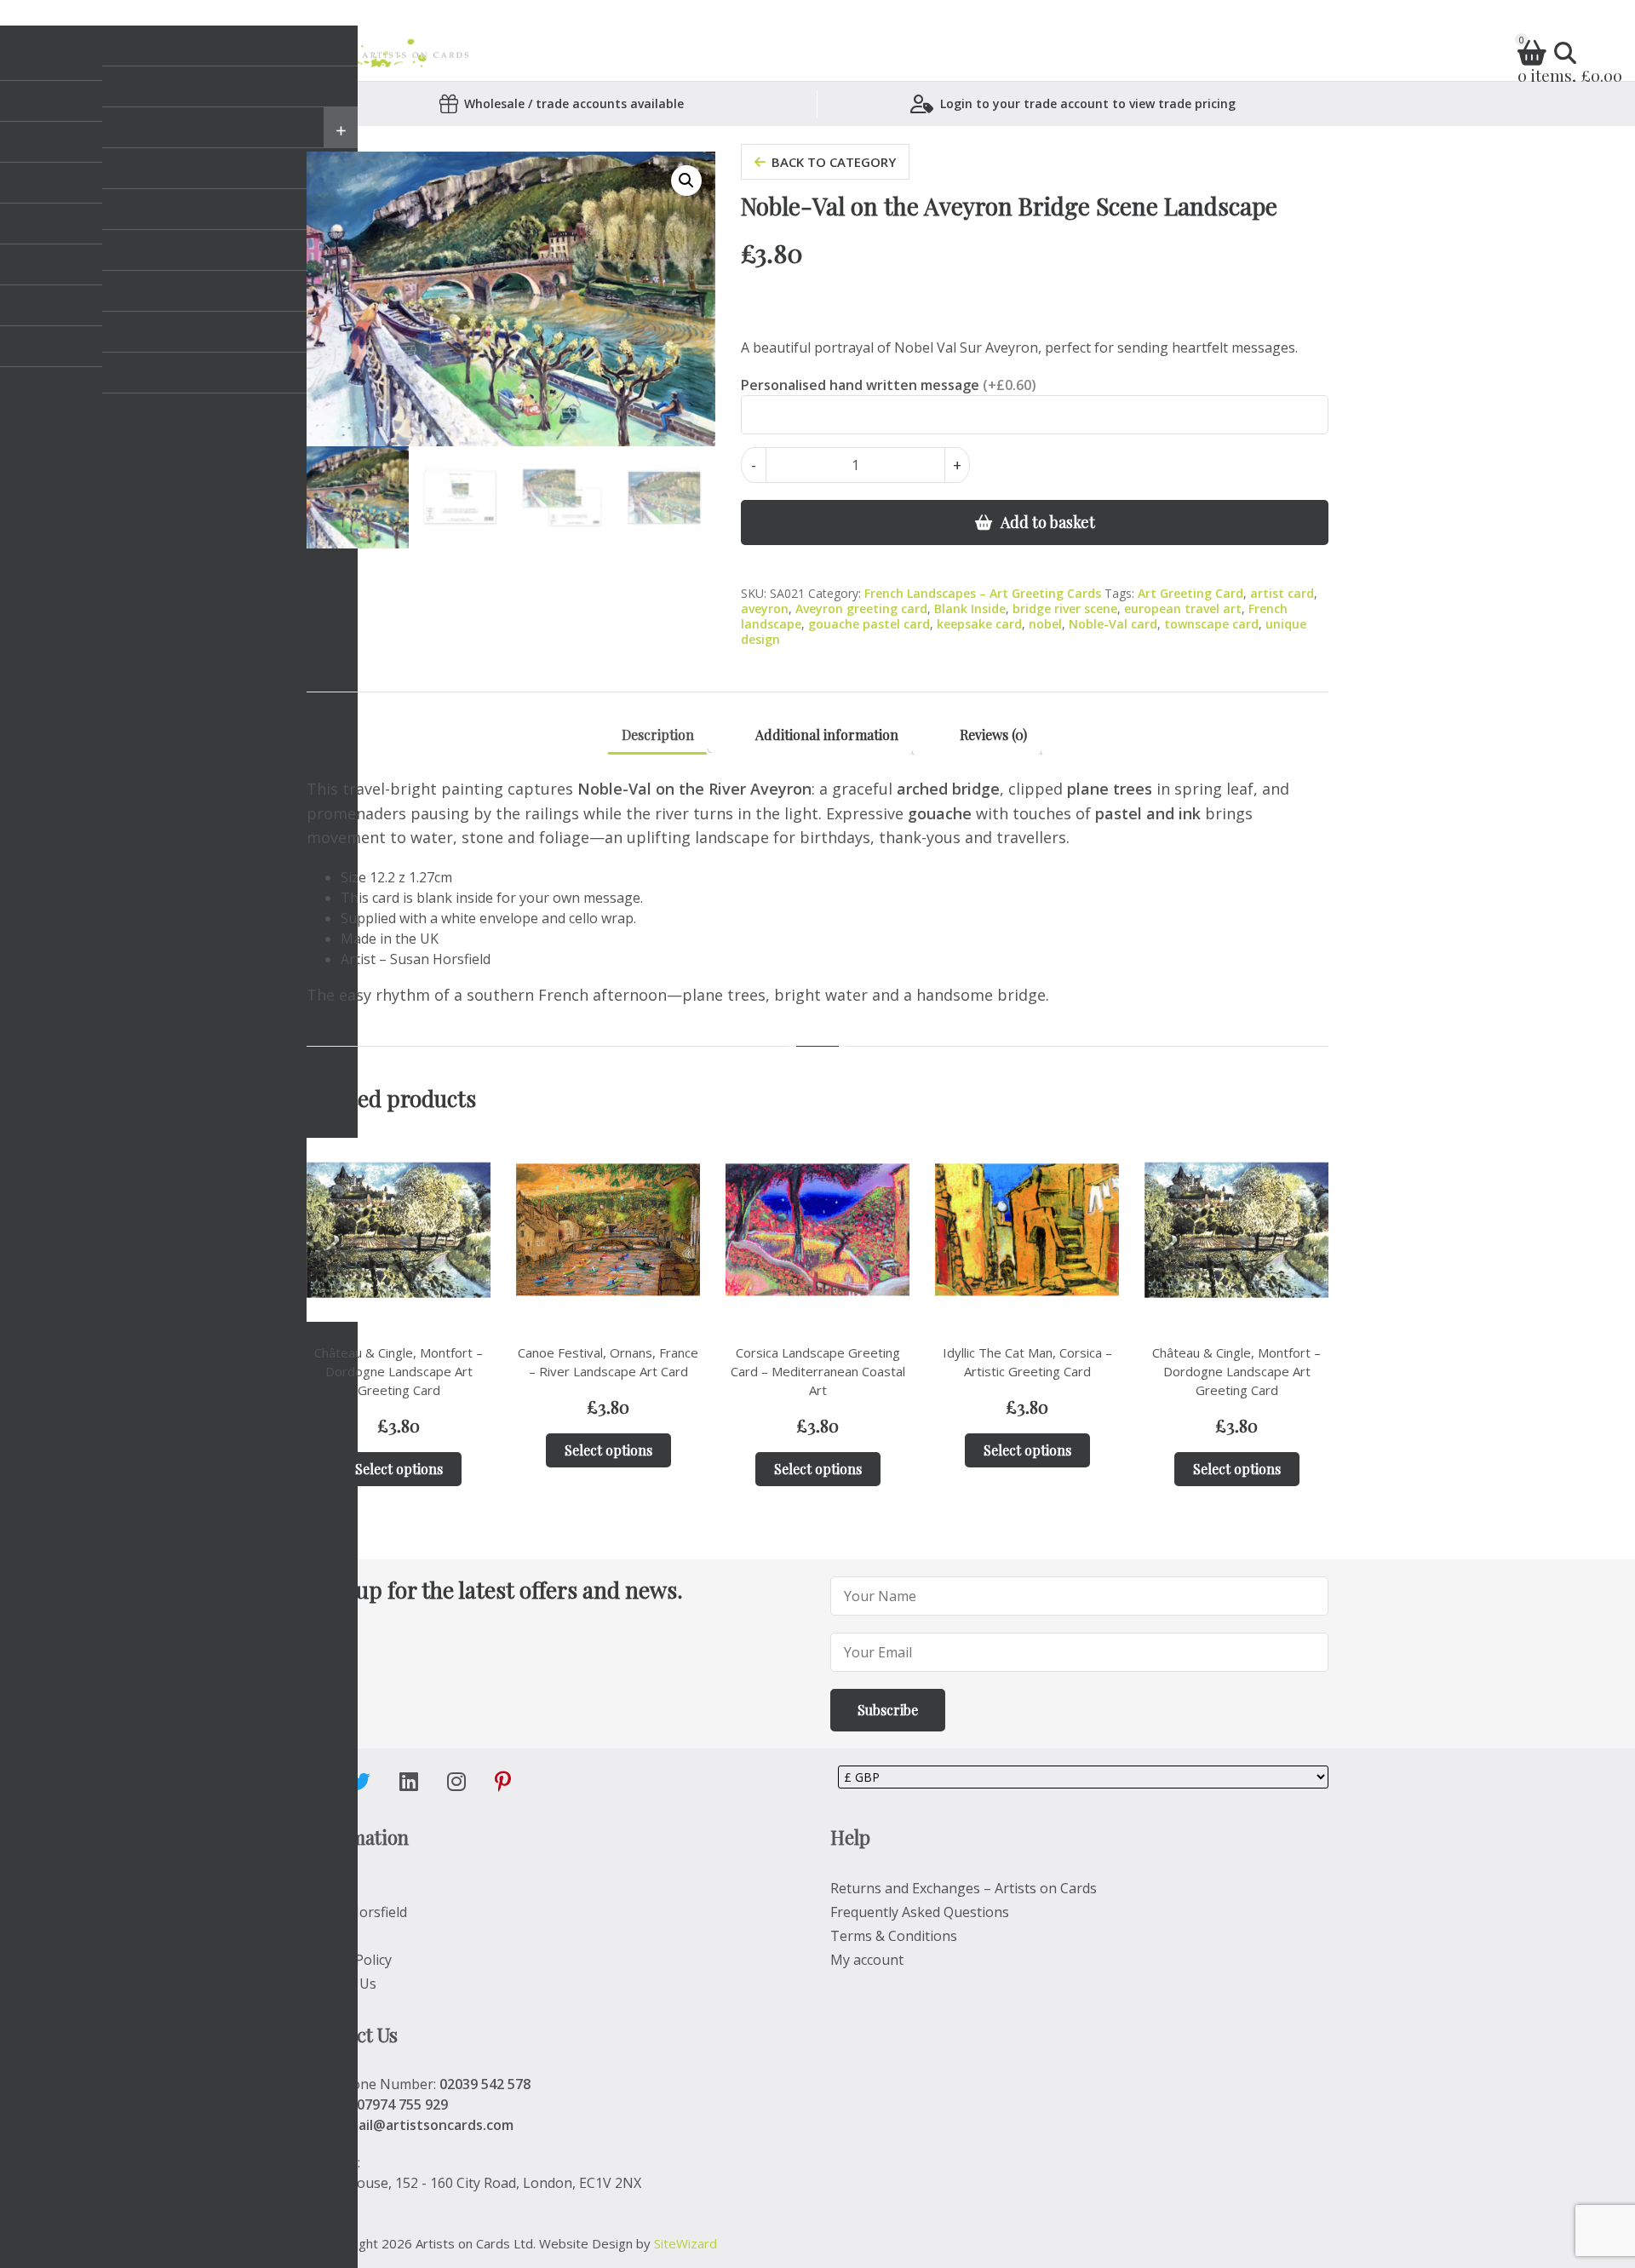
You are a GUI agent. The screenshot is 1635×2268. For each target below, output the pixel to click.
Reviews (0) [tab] (993, 735)
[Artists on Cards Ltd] (405, 53)
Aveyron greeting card (861, 609)
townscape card (1211, 624)
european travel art (1183, 609)
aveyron (765, 609)
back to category (834, 162)
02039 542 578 (485, 2084)
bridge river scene (1065, 609)
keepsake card (979, 624)
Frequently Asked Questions (920, 1912)
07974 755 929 (402, 2104)
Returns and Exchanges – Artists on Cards (964, 1888)
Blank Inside (970, 609)
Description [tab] (658, 735)
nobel (1045, 624)
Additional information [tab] (827, 735)
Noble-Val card (1113, 624)
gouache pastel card (869, 624)
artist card (1282, 593)
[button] (686, 181)
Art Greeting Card (1190, 593)
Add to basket (1048, 522)
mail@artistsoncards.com (430, 2125)
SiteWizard (686, 2243)
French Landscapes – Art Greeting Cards (983, 593)
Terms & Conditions (894, 1936)
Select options (399, 1469)
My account (867, 1960)
